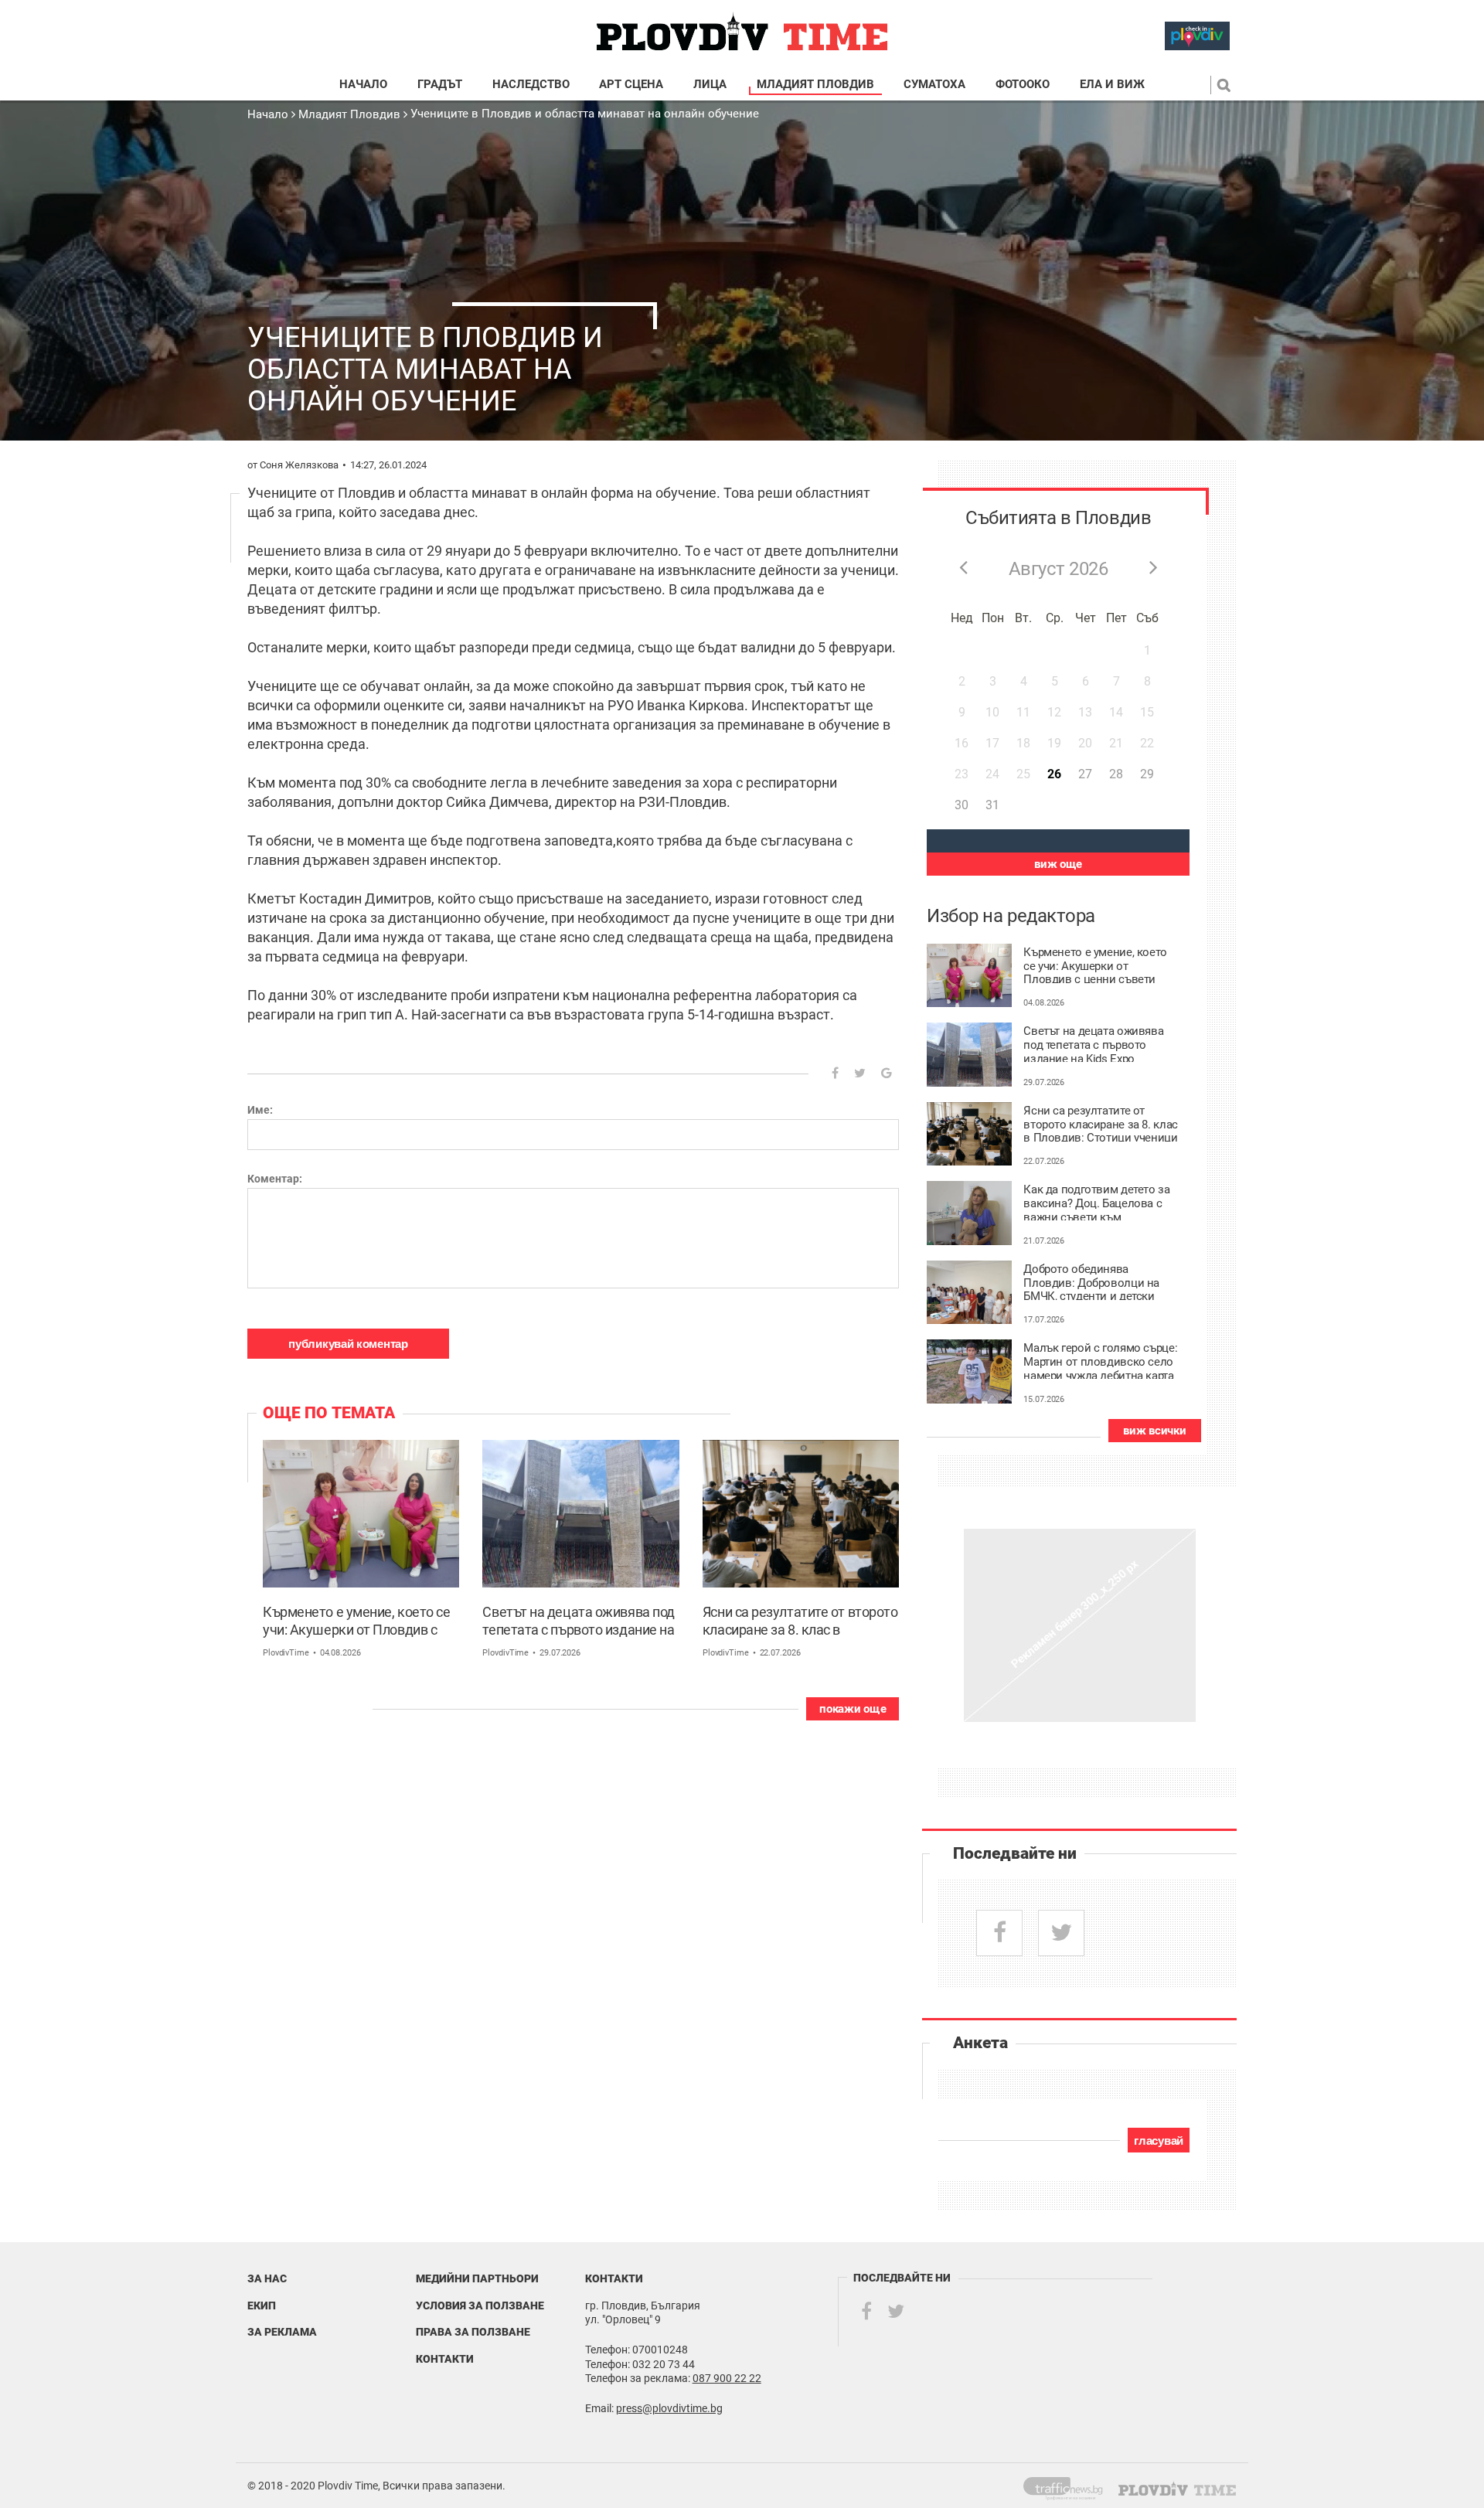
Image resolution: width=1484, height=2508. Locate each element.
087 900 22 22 (727, 2378)
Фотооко (1023, 85)
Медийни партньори (477, 2278)
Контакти (445, 2359)
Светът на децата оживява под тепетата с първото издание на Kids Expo (578, 1622)
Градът (440, 85)
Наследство (531, 85)
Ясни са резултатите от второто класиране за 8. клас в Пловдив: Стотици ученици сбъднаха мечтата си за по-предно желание (800, 1622)
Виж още (1058, 864)
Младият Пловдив (815, 85)
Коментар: (275, 1179)
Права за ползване (473, 2332)
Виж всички (1154, 1431)
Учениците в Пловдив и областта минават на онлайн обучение (585, 114)
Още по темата (329, 1413)
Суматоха (934, 85)
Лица (710, 85)
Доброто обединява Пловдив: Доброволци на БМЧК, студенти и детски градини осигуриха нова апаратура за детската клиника (1091, 1281)
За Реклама (282, 2332)
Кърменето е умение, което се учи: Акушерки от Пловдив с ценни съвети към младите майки (356, 1622)
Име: (260, 1110)
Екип (262, 2306)
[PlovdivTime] (1069, 2486)
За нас (267, 2278)
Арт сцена (631, 85)
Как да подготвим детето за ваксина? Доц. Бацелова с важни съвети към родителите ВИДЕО (1096, 1202)
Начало (363, 85)
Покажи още (853, 1709)
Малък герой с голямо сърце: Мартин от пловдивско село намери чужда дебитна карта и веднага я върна (1100, 1360)
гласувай (1159, 2140)
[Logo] (742, 32)
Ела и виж (1112, 85)
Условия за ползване (480, 2306)
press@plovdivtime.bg (669, 2408)
